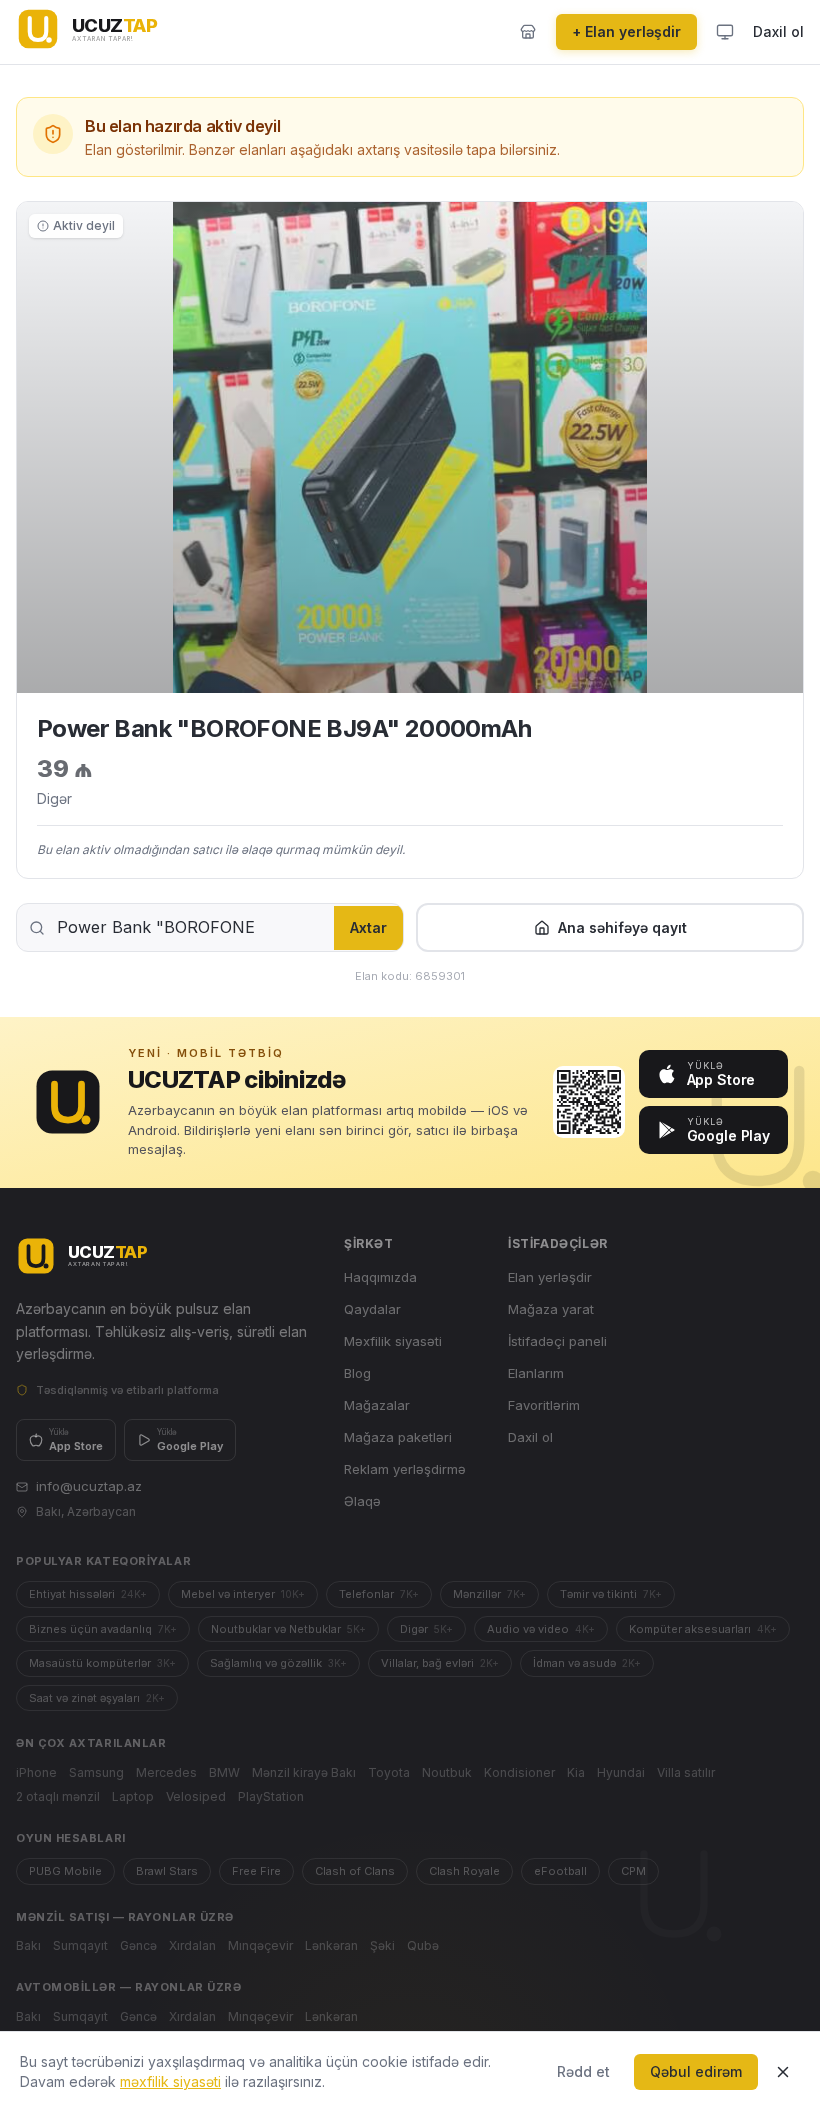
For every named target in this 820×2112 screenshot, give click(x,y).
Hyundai (621, 1772)
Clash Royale (464, 1871)
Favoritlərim (544, 1405)
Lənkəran (331, 1945)
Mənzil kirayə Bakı (304, 1772)
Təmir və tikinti (611, 1594)
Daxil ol (778, 31)
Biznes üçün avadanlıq (103, 1629)
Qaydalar (372, 1309)
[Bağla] (783, 2072)
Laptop (133, 1796)
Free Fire (256, 1871)
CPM (633, 1871)
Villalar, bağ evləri (440, 1663)
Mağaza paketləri (398, 1437)
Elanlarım (536, 1373)
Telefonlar (379, 1594)
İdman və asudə (587, 1663)
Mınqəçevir (260, 1945)
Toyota (389, 1772)
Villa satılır (686, 1772)
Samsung (96, 1772)
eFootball (560, 1871)
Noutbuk (447, 1772)
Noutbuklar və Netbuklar (288, 1629)
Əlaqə (362, 1501)
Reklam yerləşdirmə (405, 1469)
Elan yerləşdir (550, 1277)
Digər (426, 1629)
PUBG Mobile (65, 1871)
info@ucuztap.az (89, 1486)
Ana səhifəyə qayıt (622, 927)
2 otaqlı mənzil (58, 1796)
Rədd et (583, 2071)
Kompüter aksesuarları (703, 1629)
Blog (357, 1373)
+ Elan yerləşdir (626, 31)
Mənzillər (489, 1594)
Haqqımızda (380, 1277)
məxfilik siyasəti (170, 2081)
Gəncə (138, 1945)
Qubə (423, 1945)
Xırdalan (192, 1945)
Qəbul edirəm (696, 2071)
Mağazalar (377, 1405)
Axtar (368, 927)
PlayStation (271, 1796)
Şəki (382, 1945)
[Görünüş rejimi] (725, 32)
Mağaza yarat (551, 1309)
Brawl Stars (167, 1871)
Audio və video (541, 1629)
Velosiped (196, 1796)
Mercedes (166, 1772)
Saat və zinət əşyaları (97, 1698)
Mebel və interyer (243, 1594)
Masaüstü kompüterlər (102, 1663)
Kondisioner (519, 1772)
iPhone (36, 1772)
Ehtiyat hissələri (88, 1594)
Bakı (28, 1945)
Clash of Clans (355, 1871)
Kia (576, 1772)
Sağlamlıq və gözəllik (278, 1663)
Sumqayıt (80, 1945)
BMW (224, 1772)
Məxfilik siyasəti (393, 1341)
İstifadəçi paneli (557, 1341)
